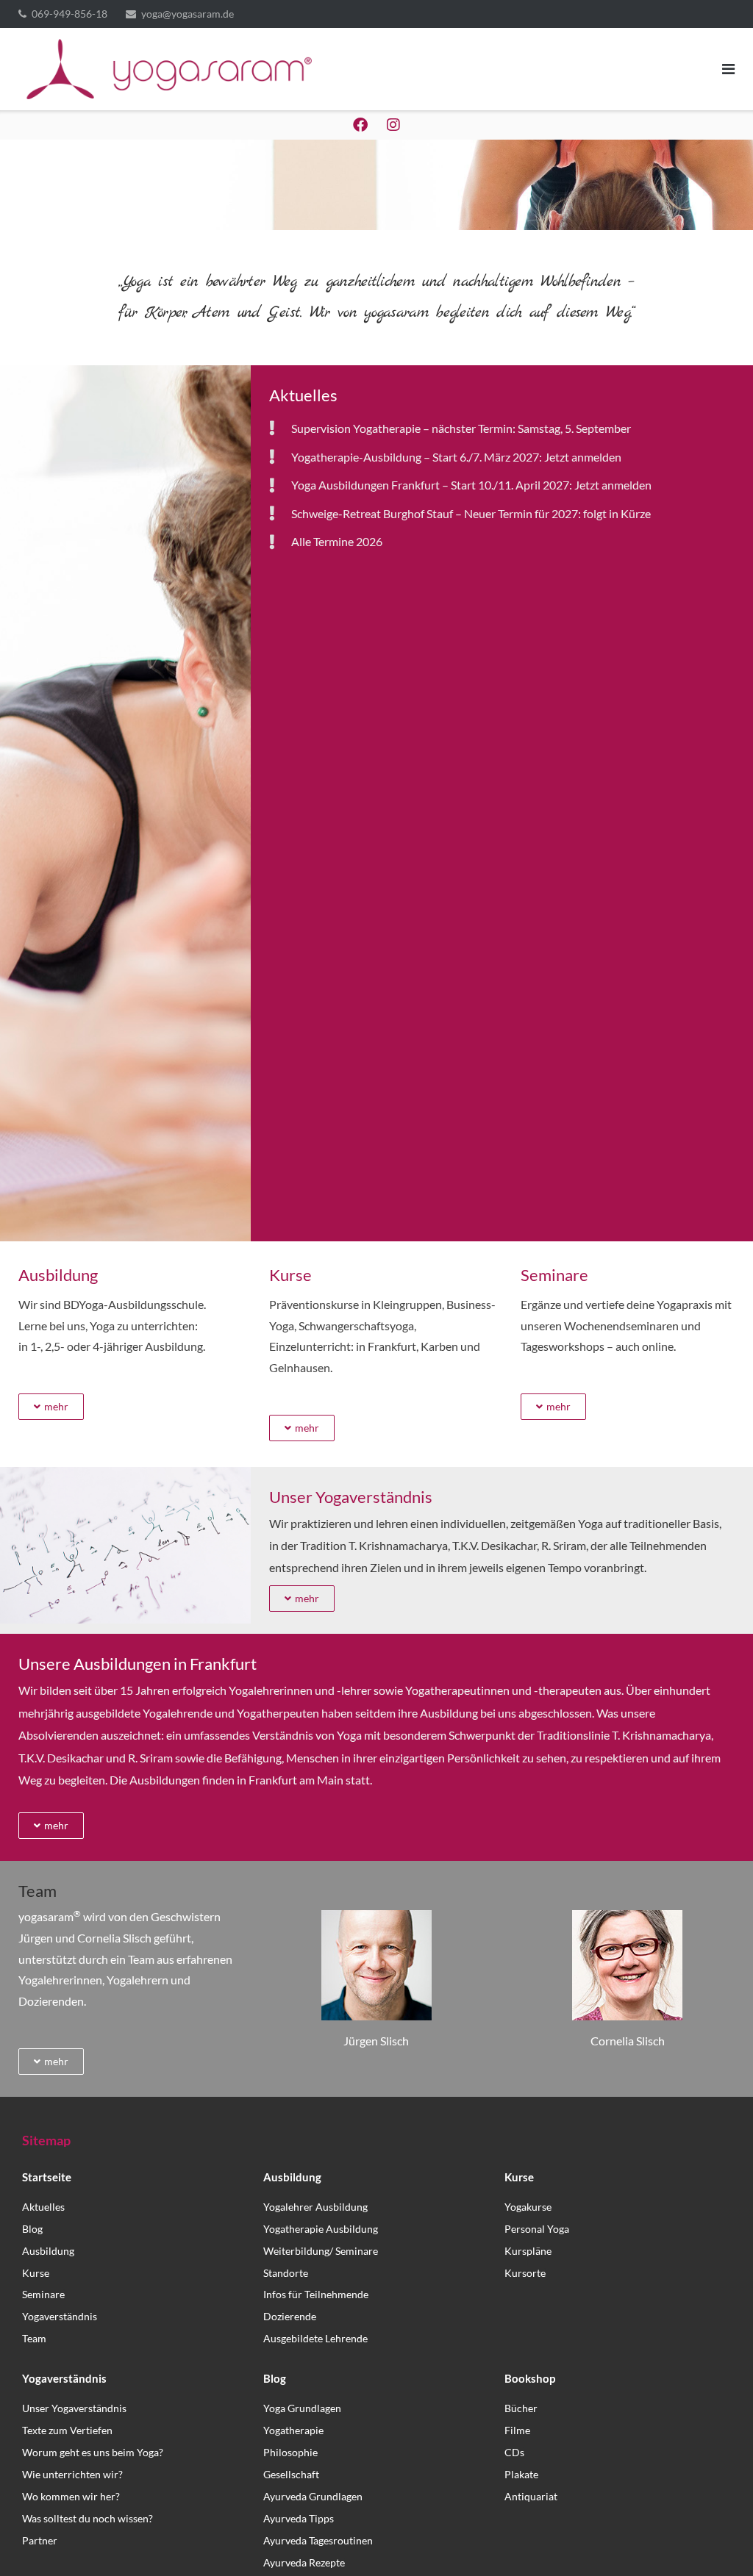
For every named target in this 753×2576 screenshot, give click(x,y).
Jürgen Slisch (376, 2041)
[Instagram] (393, 125)
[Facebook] (360, 125)
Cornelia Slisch (628, 2041)
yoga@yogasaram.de (188, 14)
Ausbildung (58, 1275)
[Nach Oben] (717, 2541)
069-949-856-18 (69, 14)
